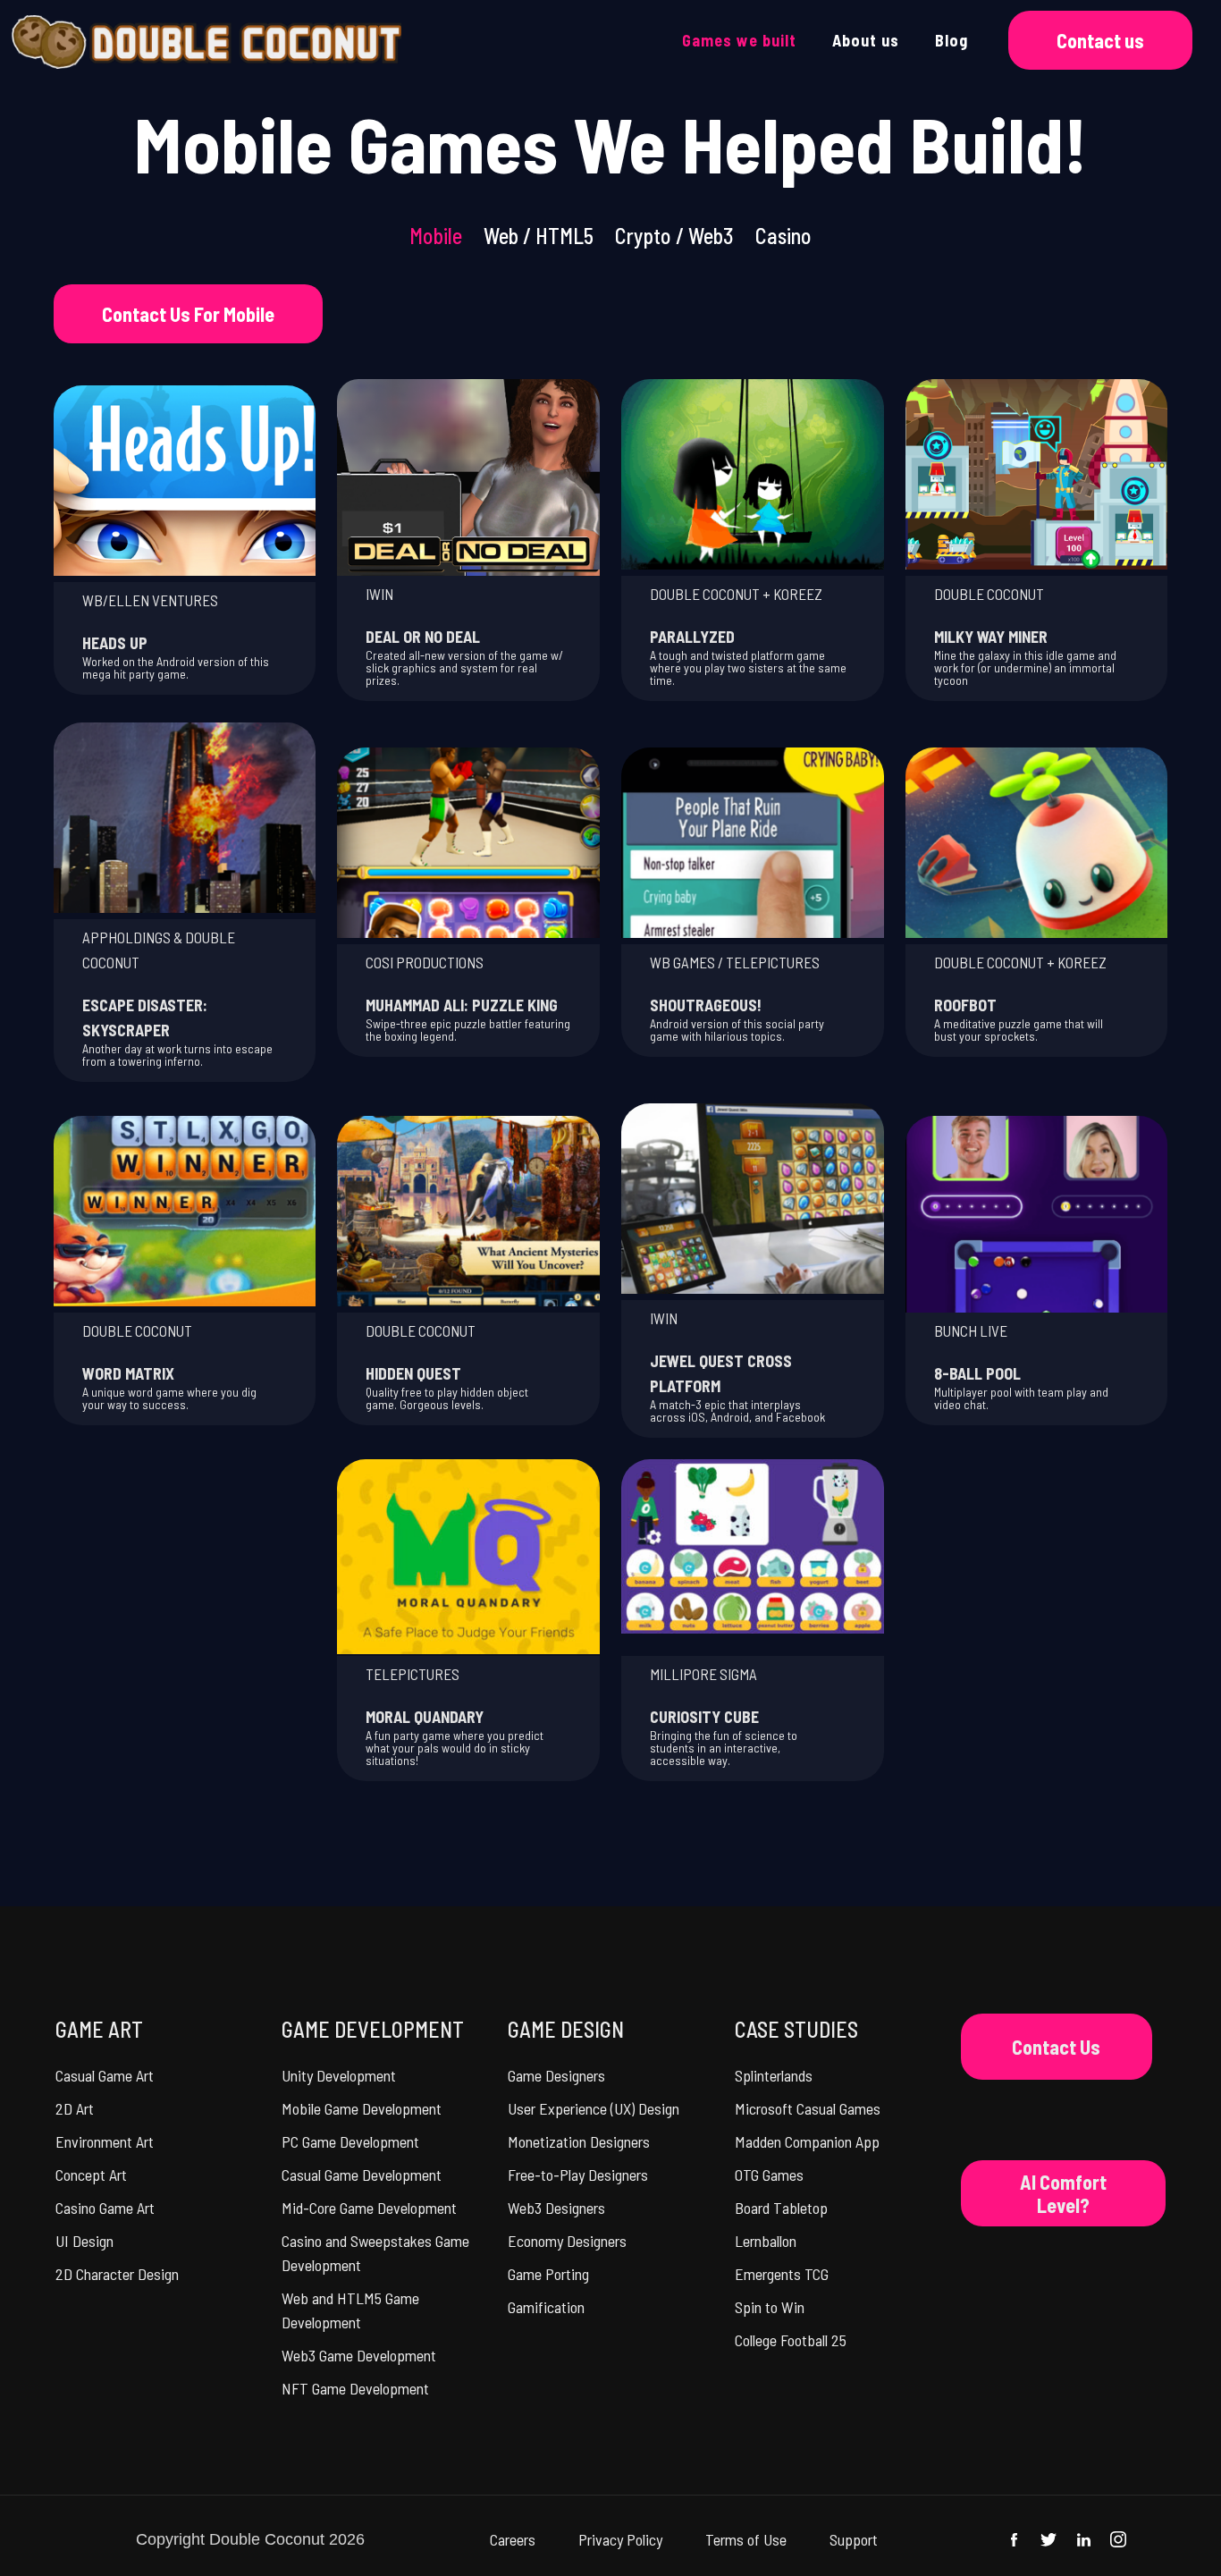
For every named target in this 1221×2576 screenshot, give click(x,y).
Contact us (1100, 40)
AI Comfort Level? (1063, 2193)
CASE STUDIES (796, 2029)
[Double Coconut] (206, 40)
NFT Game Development (355, 2388)
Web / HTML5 (539, 236)
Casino (783, 236)
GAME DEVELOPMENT (373, 2029)
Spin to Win (770, 2307)
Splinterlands (774, 2075)
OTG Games (769, 2175)
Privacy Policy (620, 2539)
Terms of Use (746, 2539)
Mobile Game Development (362, 2108)
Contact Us (1056, 2047)
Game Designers (556, 2075)
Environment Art (105, 2141)
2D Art (75, 2108)
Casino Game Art (105, 2208)
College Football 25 (791, 2340)
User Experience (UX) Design (594, 2108)
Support (854, 2539)
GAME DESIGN (566, 2029)
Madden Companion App (807, 2141)
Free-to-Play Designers (578, 2175)
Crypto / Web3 (674, 236)
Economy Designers (567, 2241)
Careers (513, 2539)
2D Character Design (117, 2274)
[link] (185, 480)
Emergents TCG (782, 2274)
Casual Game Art (105, 2075)
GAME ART (99, 2029)
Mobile (436, 236)
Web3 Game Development (359, 2355)
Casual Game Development (362, 2175)
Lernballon (766, 2241)
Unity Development (339, 2075)
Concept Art (91, 2175)
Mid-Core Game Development (369, 2208)
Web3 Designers (556, 2208)
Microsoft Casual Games (808, 2108)
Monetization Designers (579, 2141)
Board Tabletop (781, 2208)
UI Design (84, 2241)
